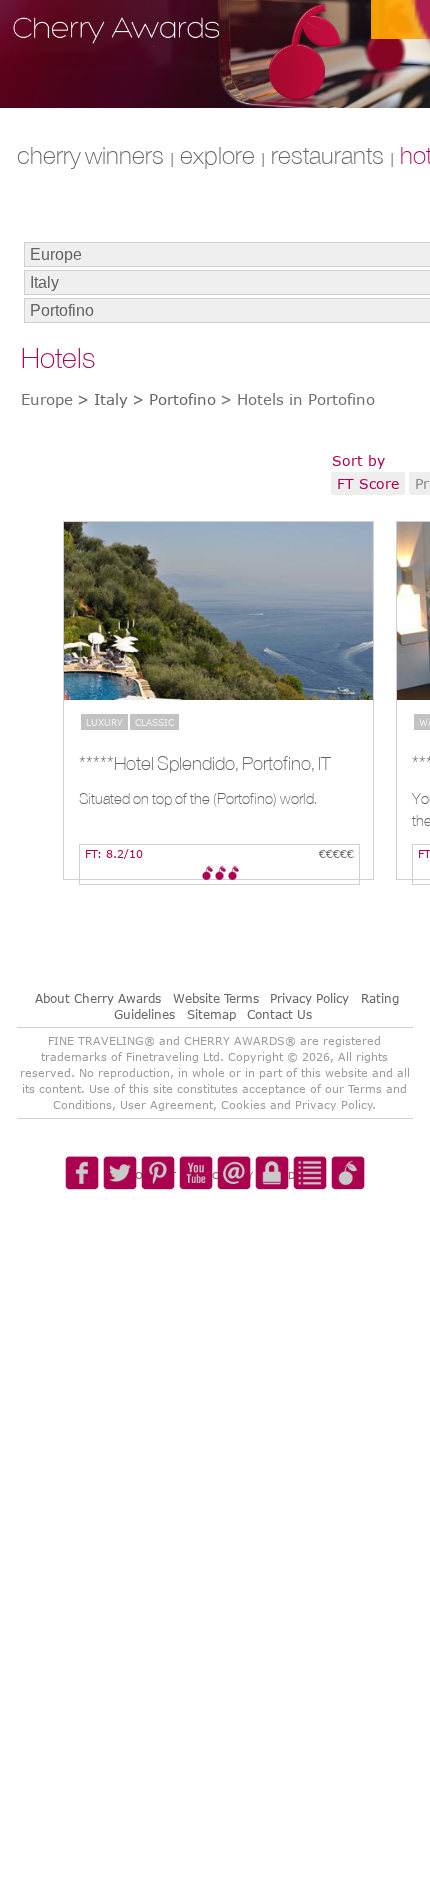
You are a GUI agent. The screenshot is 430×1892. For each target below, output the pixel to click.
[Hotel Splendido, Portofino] (219, 611)
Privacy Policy (309, 998)
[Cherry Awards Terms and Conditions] (305, 1236)
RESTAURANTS (327, 155)
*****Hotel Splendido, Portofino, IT (205, 763)
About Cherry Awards (98, 998)
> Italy (102, 399)
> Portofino (174, 399)
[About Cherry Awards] (341, 1236)
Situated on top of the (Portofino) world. (198, 798)
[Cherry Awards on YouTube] (197, 1236)
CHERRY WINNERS (90, 155)
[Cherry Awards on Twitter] (125, 1236)
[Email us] (233, 1236)
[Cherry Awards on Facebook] (89, 1236)
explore (217, 155)
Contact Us (279, 1014)
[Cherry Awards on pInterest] (161, 1236)
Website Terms (216, 998)
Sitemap (211, 1014)
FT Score (368, 483)
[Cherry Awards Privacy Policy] (269, 1236)
